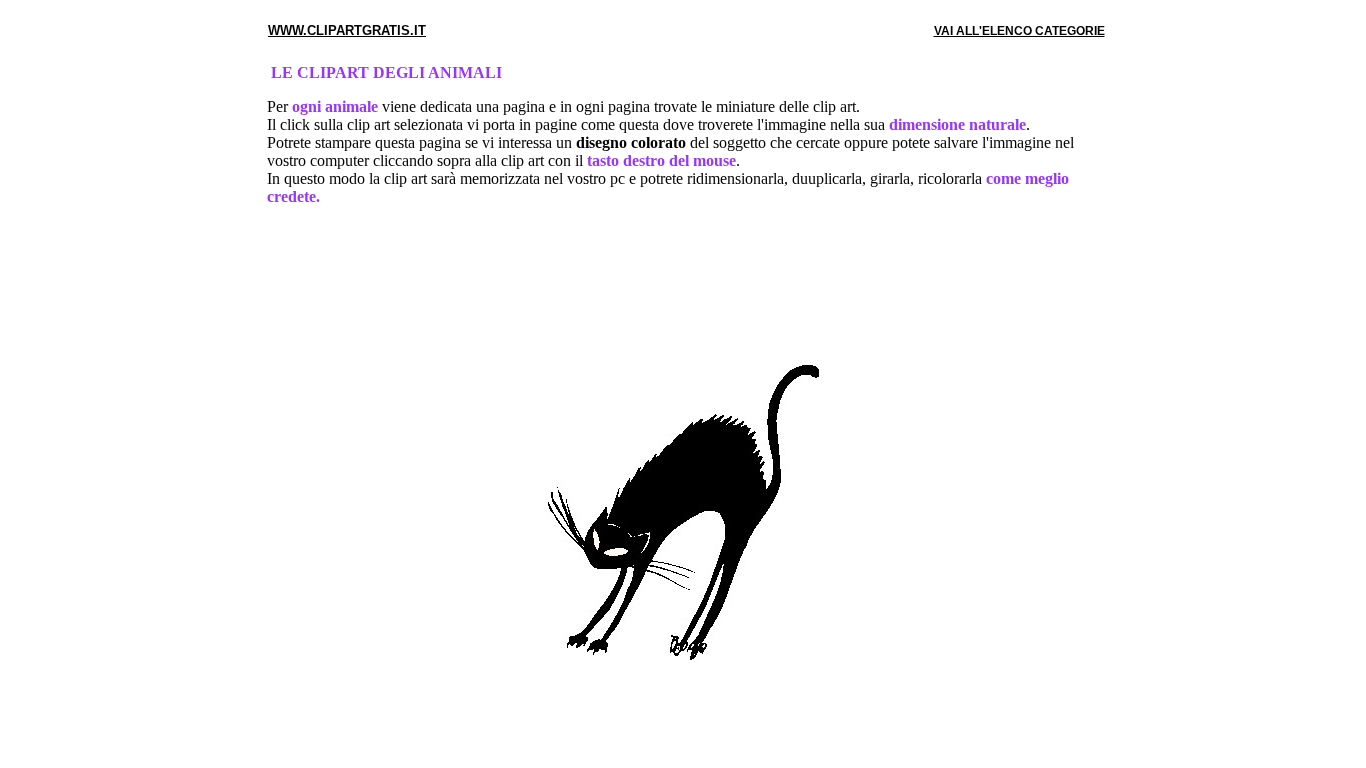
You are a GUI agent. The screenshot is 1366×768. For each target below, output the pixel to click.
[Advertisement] (683, 287)
